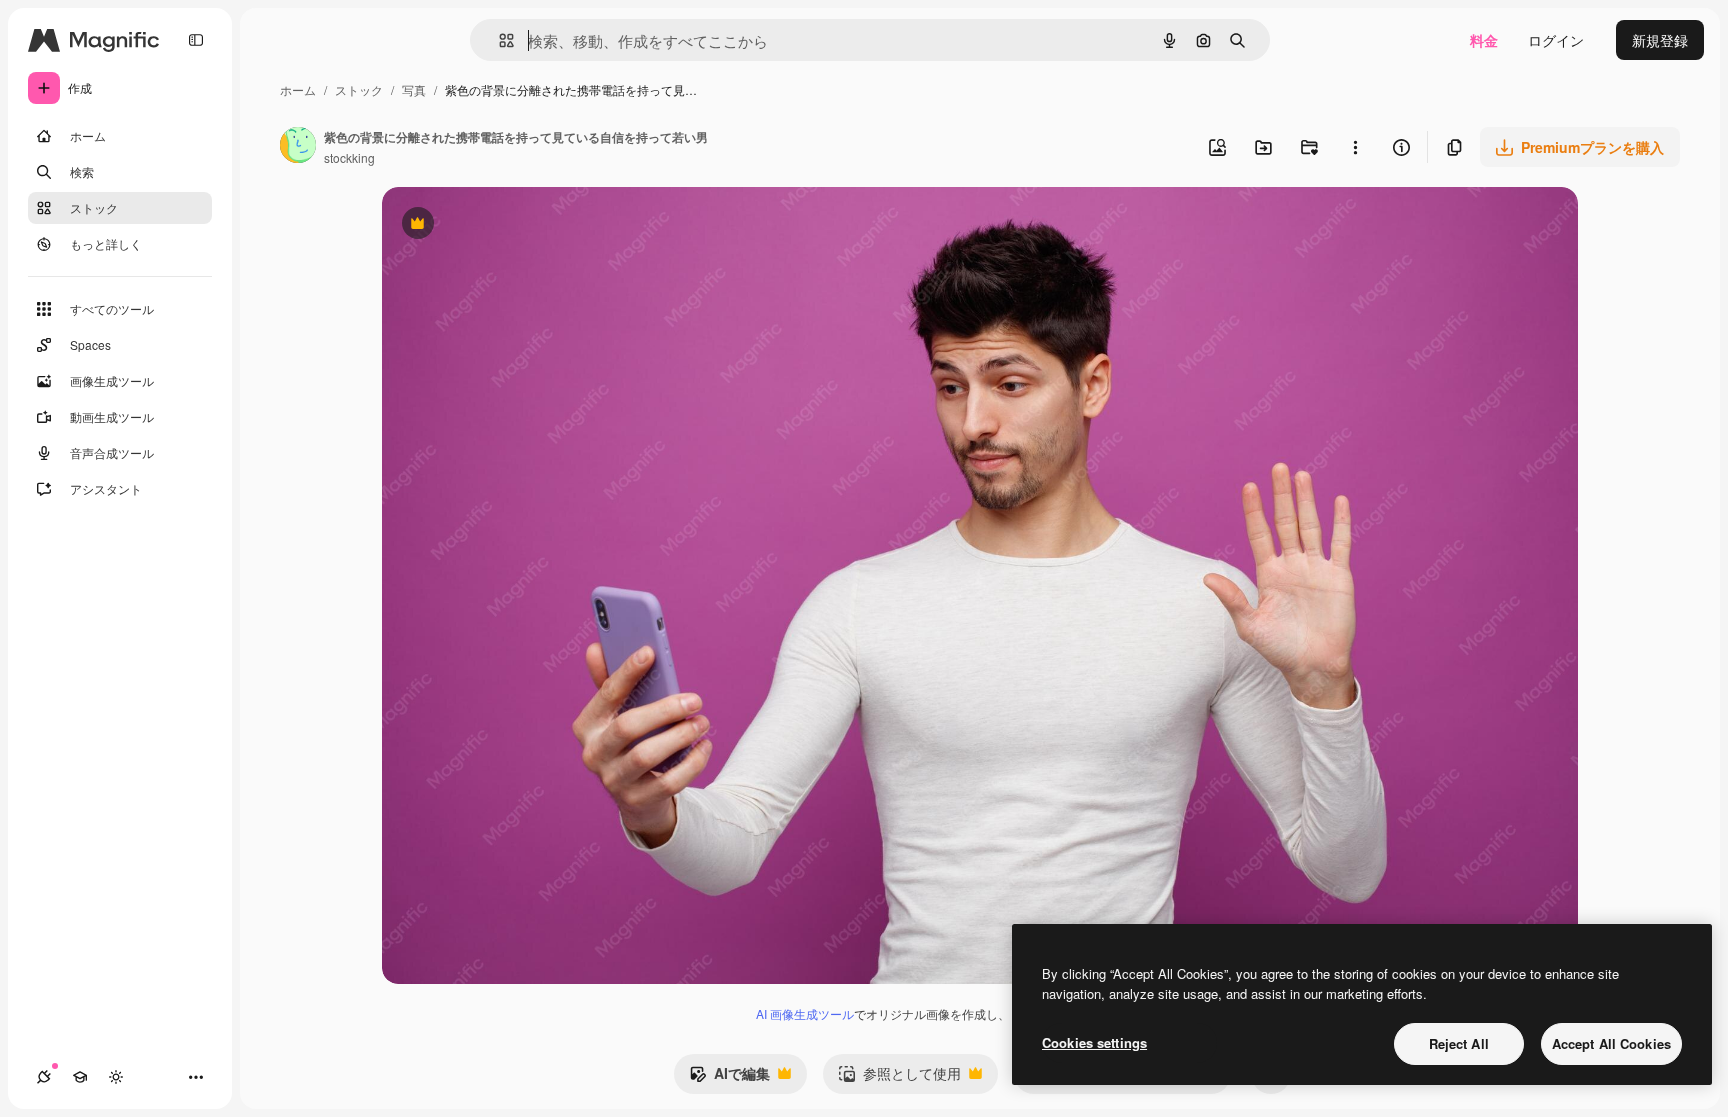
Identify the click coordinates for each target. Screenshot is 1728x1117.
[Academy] (80, 1077)
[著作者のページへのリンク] (298, 147)
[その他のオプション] (1355, 147)
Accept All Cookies (1611, 1043)
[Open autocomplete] (498, 40)
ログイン (1556, 40)
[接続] (44, 1077)
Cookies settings (1094, 1042)
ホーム (298, 89)
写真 (414, 89)
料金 (1484, 40)
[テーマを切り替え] (116, 1077)
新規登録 (1660, 40)
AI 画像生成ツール (805, 1013)
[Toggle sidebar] (196, 40)
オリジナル (519, 225)
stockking (349, 157)
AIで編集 (729, 1078)
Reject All (1459, 1043)
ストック (359, 89)
